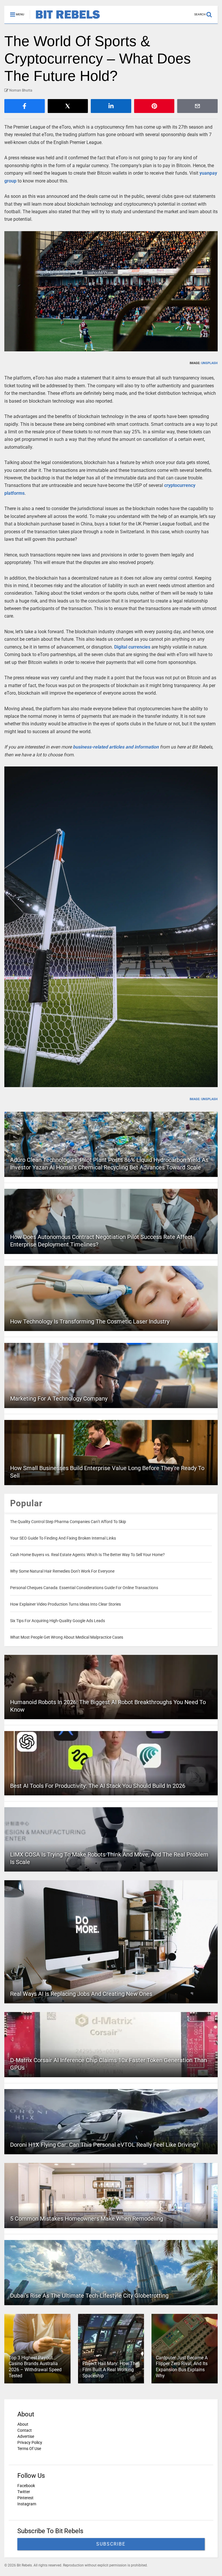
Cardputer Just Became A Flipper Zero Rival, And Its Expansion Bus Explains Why (182, 2367)
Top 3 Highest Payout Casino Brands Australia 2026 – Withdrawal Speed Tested (35, 2367)
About (23, 2424)
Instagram (27, 2504)
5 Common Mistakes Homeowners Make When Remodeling (87, 2219)
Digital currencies (132, 647)
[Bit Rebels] (65, 19)
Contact (25, 2430)
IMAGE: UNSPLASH (204, 1099)
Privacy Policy (30, 2442)
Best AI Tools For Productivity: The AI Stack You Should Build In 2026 (98, 1786)
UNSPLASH (209, 363)
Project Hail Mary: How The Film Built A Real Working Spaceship (110, 2370)
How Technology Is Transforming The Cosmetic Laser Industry (90, 1321)
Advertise (26, 2436)
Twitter (24, 2492)
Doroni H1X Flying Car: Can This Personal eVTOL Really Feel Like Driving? (104, 2145)
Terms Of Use (29, 2449)
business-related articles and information (116, 747)
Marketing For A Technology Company (59, 1399)
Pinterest (25, 2498)
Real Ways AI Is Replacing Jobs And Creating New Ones (81, 1994)
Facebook (26, 2486)
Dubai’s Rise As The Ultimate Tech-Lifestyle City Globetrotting (89, 2296)
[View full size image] (111, 291)
